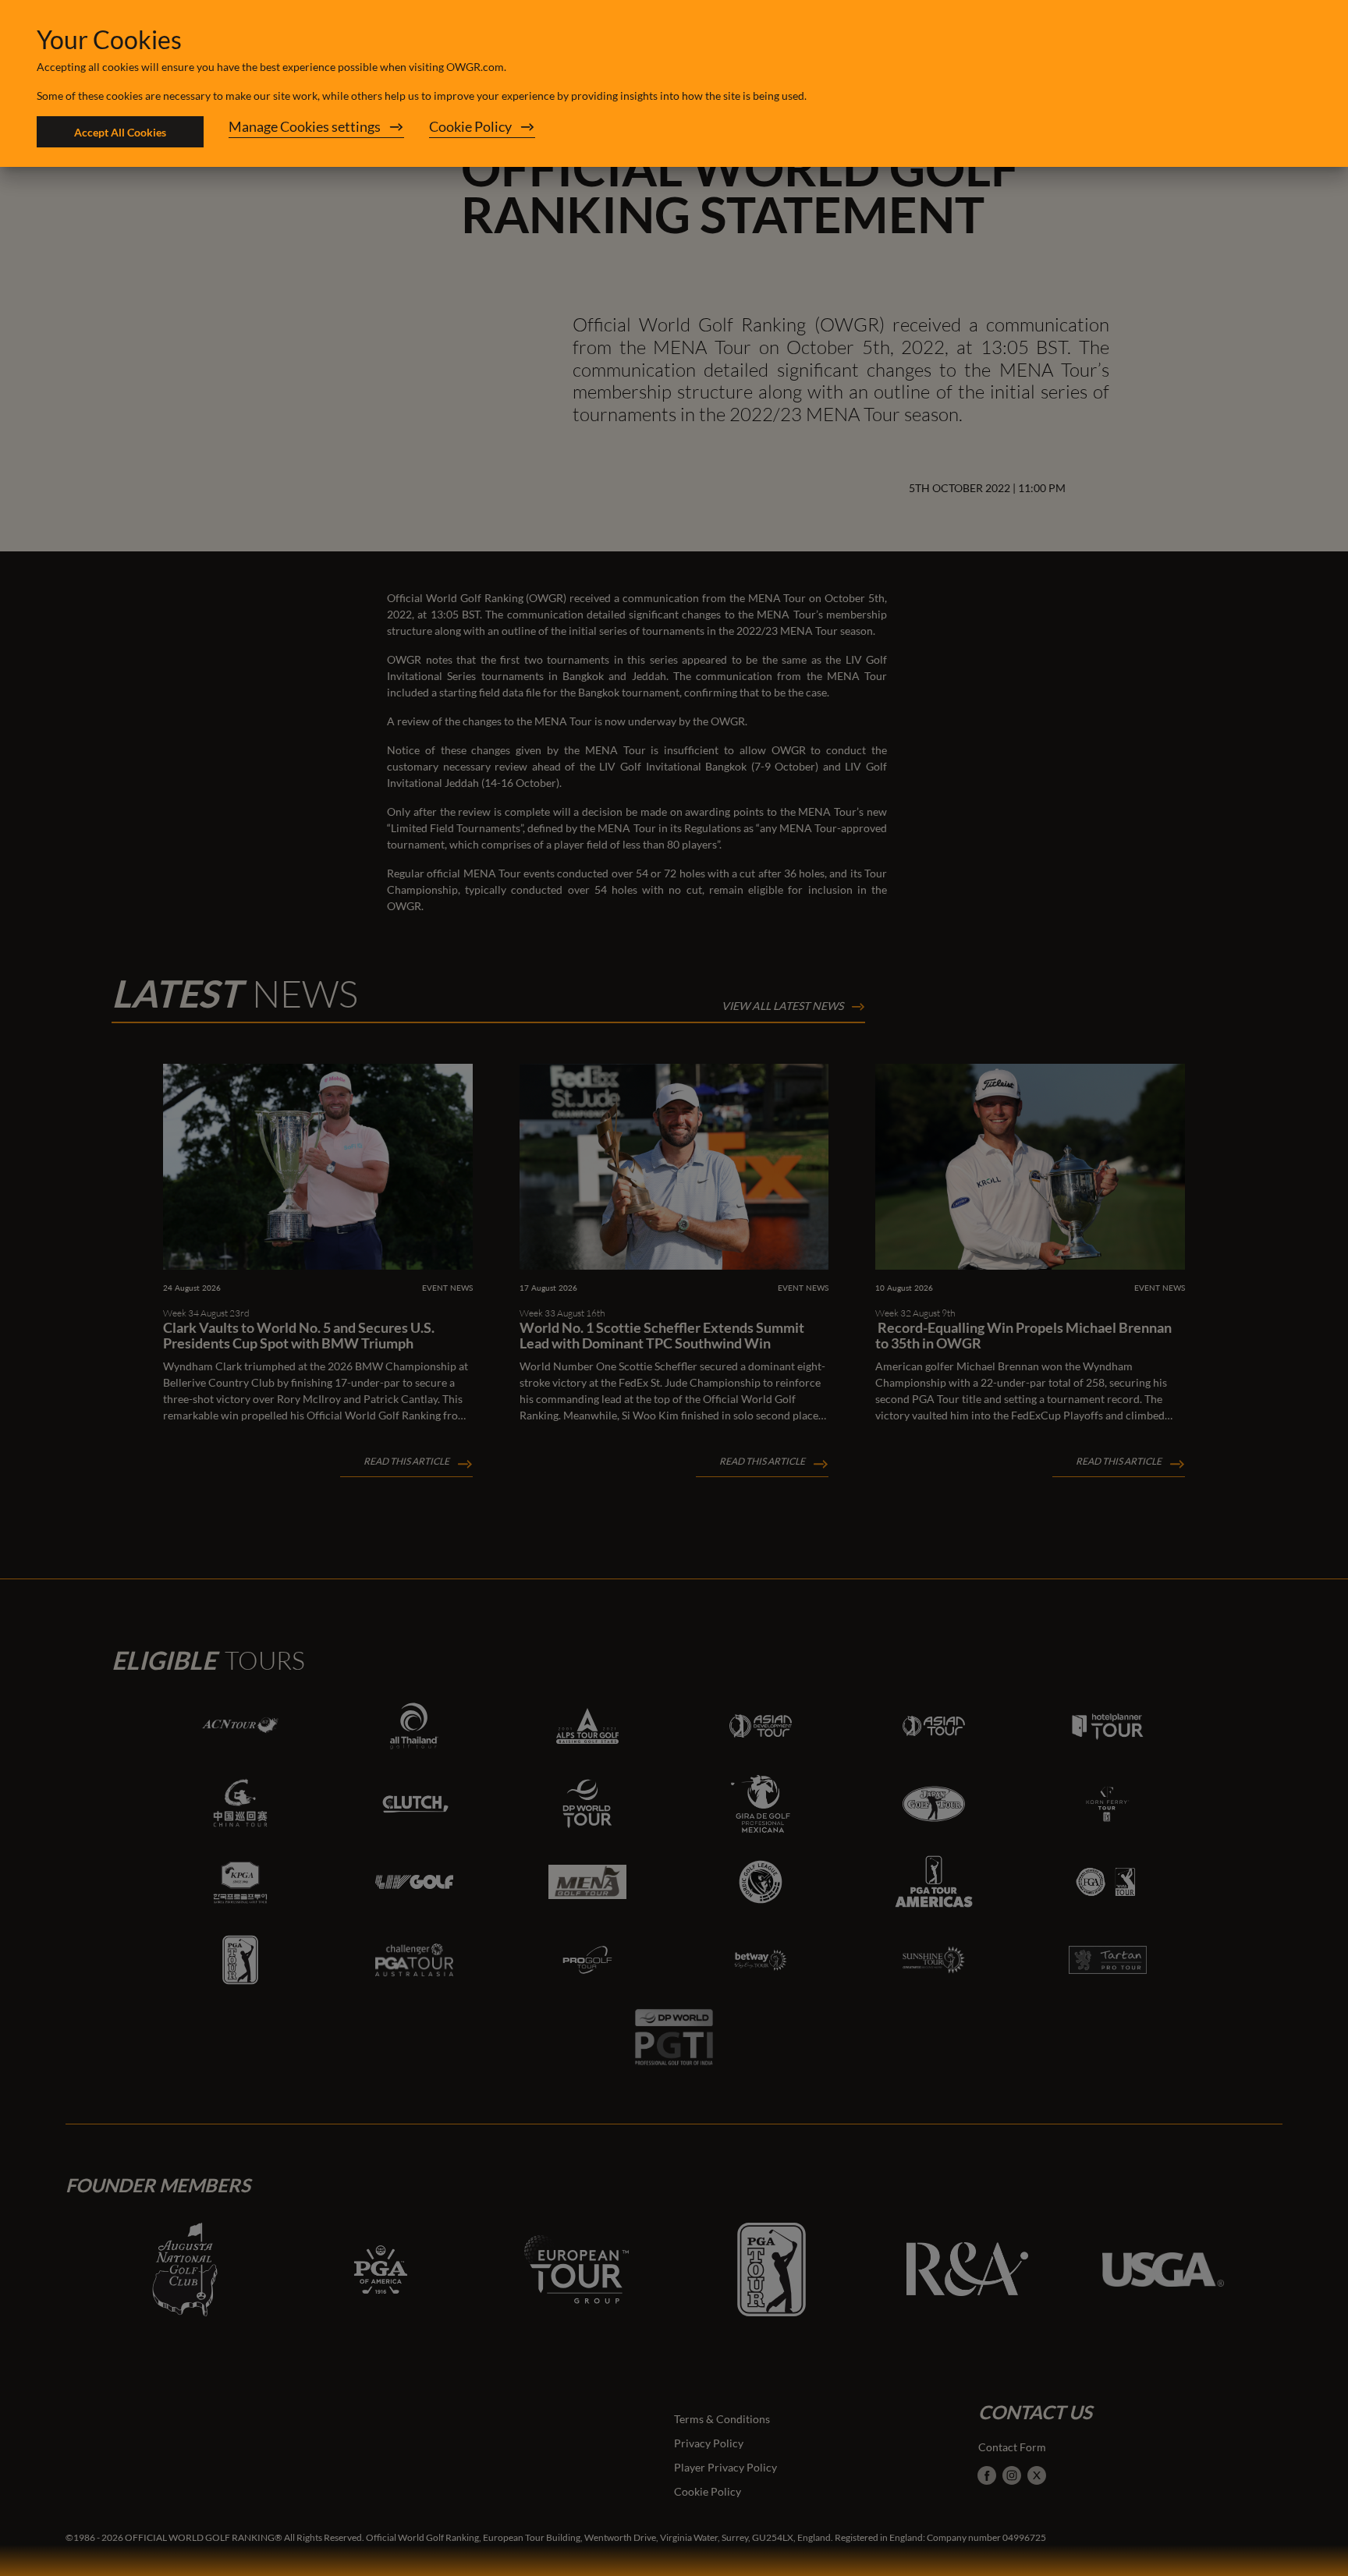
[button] (316, 132)
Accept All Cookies (120, 132)
